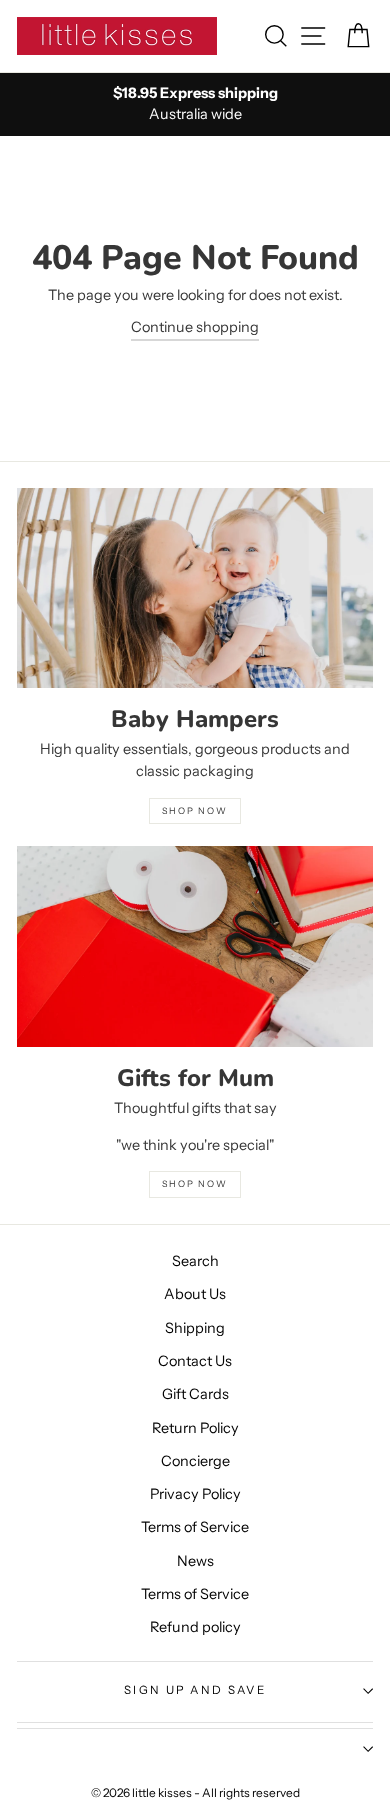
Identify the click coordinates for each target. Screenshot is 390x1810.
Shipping (195, 1328)
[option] (195, 104)
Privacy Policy (195, 1494)
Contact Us (195, 1361)
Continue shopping (195, 327)
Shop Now (194, 1183)
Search (195, 1261)
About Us (195, 1294)
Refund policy (195, 1627)
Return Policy (195, 1428)
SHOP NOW (194, 810)
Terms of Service (195, 1527)
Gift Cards (195, 1394)
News (195, 1561)
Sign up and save (195, 1690)
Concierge (195, 1461)
